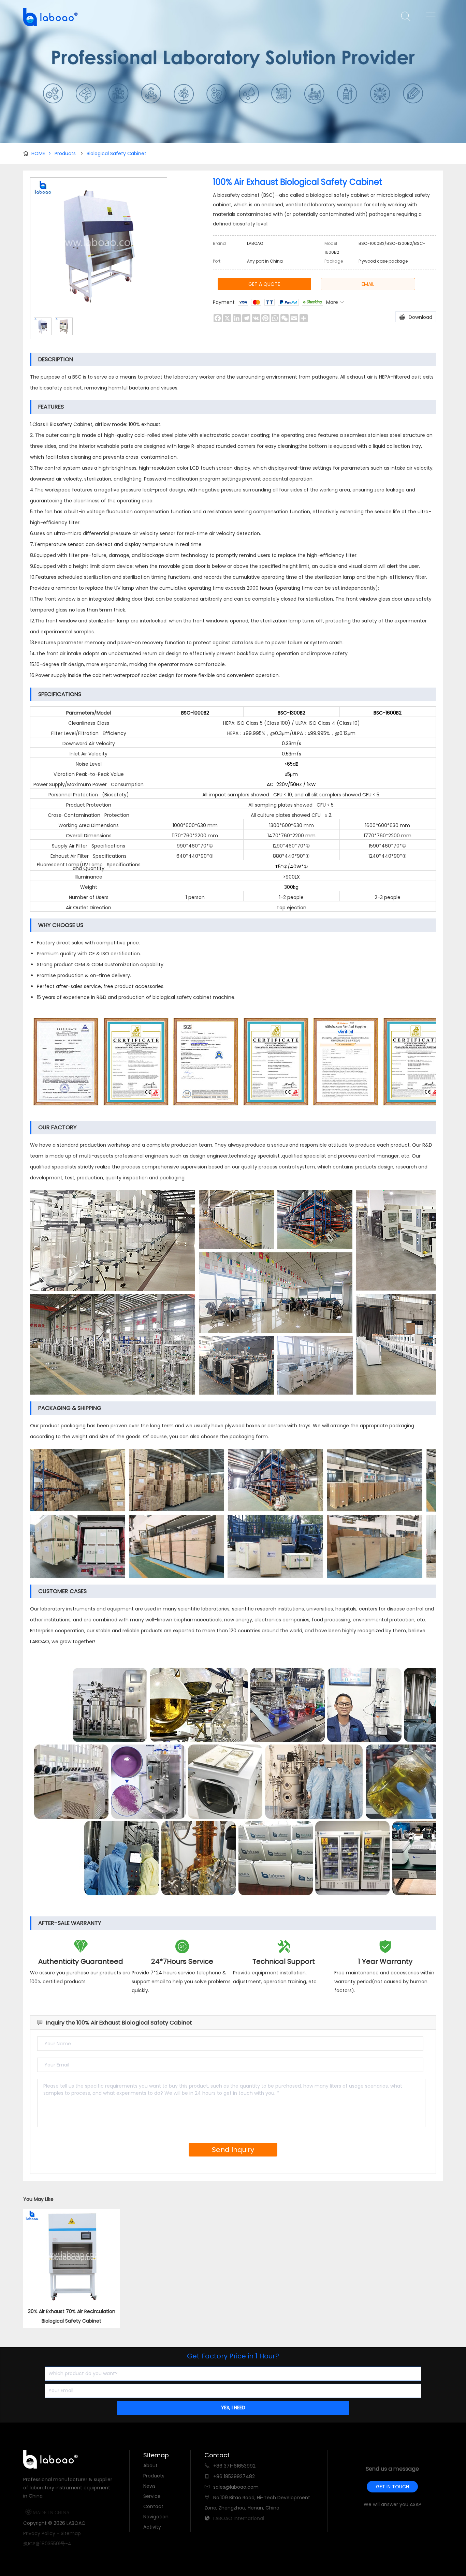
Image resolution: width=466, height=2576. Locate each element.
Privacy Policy (39, 2533)
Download (416, 317)
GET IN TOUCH (392, 2487)
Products (65, 153)
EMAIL (368, 284)
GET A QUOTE (264, 284)
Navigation (156, 2517)
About (150, 2465)
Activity (152, 2527)
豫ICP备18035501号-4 (47, 2544)
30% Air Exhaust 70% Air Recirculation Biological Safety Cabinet (72, 2316)
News (149, 2486)
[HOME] (48, 17)
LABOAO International (239, 2518)
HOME (41, 153)
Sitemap (71, 2533)
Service (152, 2496)
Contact (153, 2506)
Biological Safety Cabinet (116, 153)
